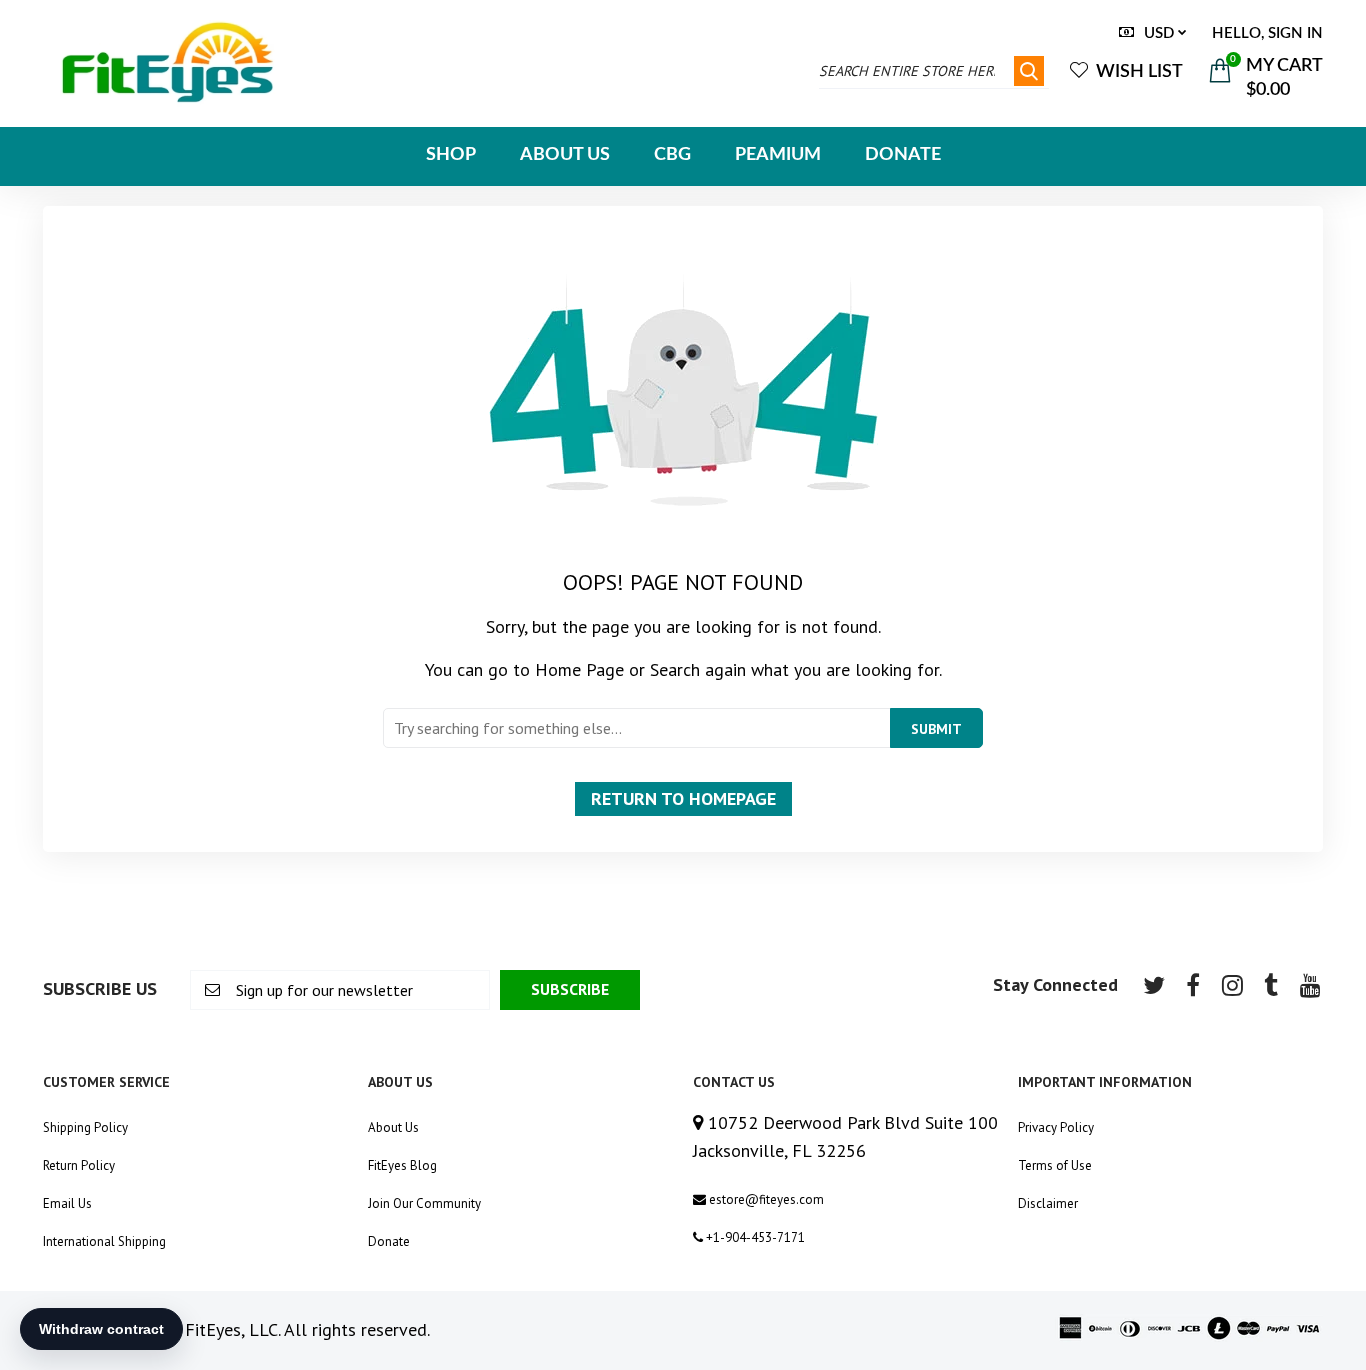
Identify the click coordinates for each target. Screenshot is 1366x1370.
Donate (389, 1241)
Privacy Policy (1056, 1127)
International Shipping (104, 1241)
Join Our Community (424, 1203)
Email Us (67, 1203)
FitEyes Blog (402, 1165)
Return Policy (79, 1165)
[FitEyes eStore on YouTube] (1310, 985)
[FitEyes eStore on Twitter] (1154, 985)
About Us (393, 1127)
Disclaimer (1048, 1203)
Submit (936, 729)
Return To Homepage (683, 798)
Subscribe (570, 989)
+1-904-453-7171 (754, 1237)
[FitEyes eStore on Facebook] (1193, 985)
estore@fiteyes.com (765, 1199)
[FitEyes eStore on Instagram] (1232, 985)
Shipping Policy (85, 1127)
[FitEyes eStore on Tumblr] (1271, 985)
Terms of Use (1055, 1165)
